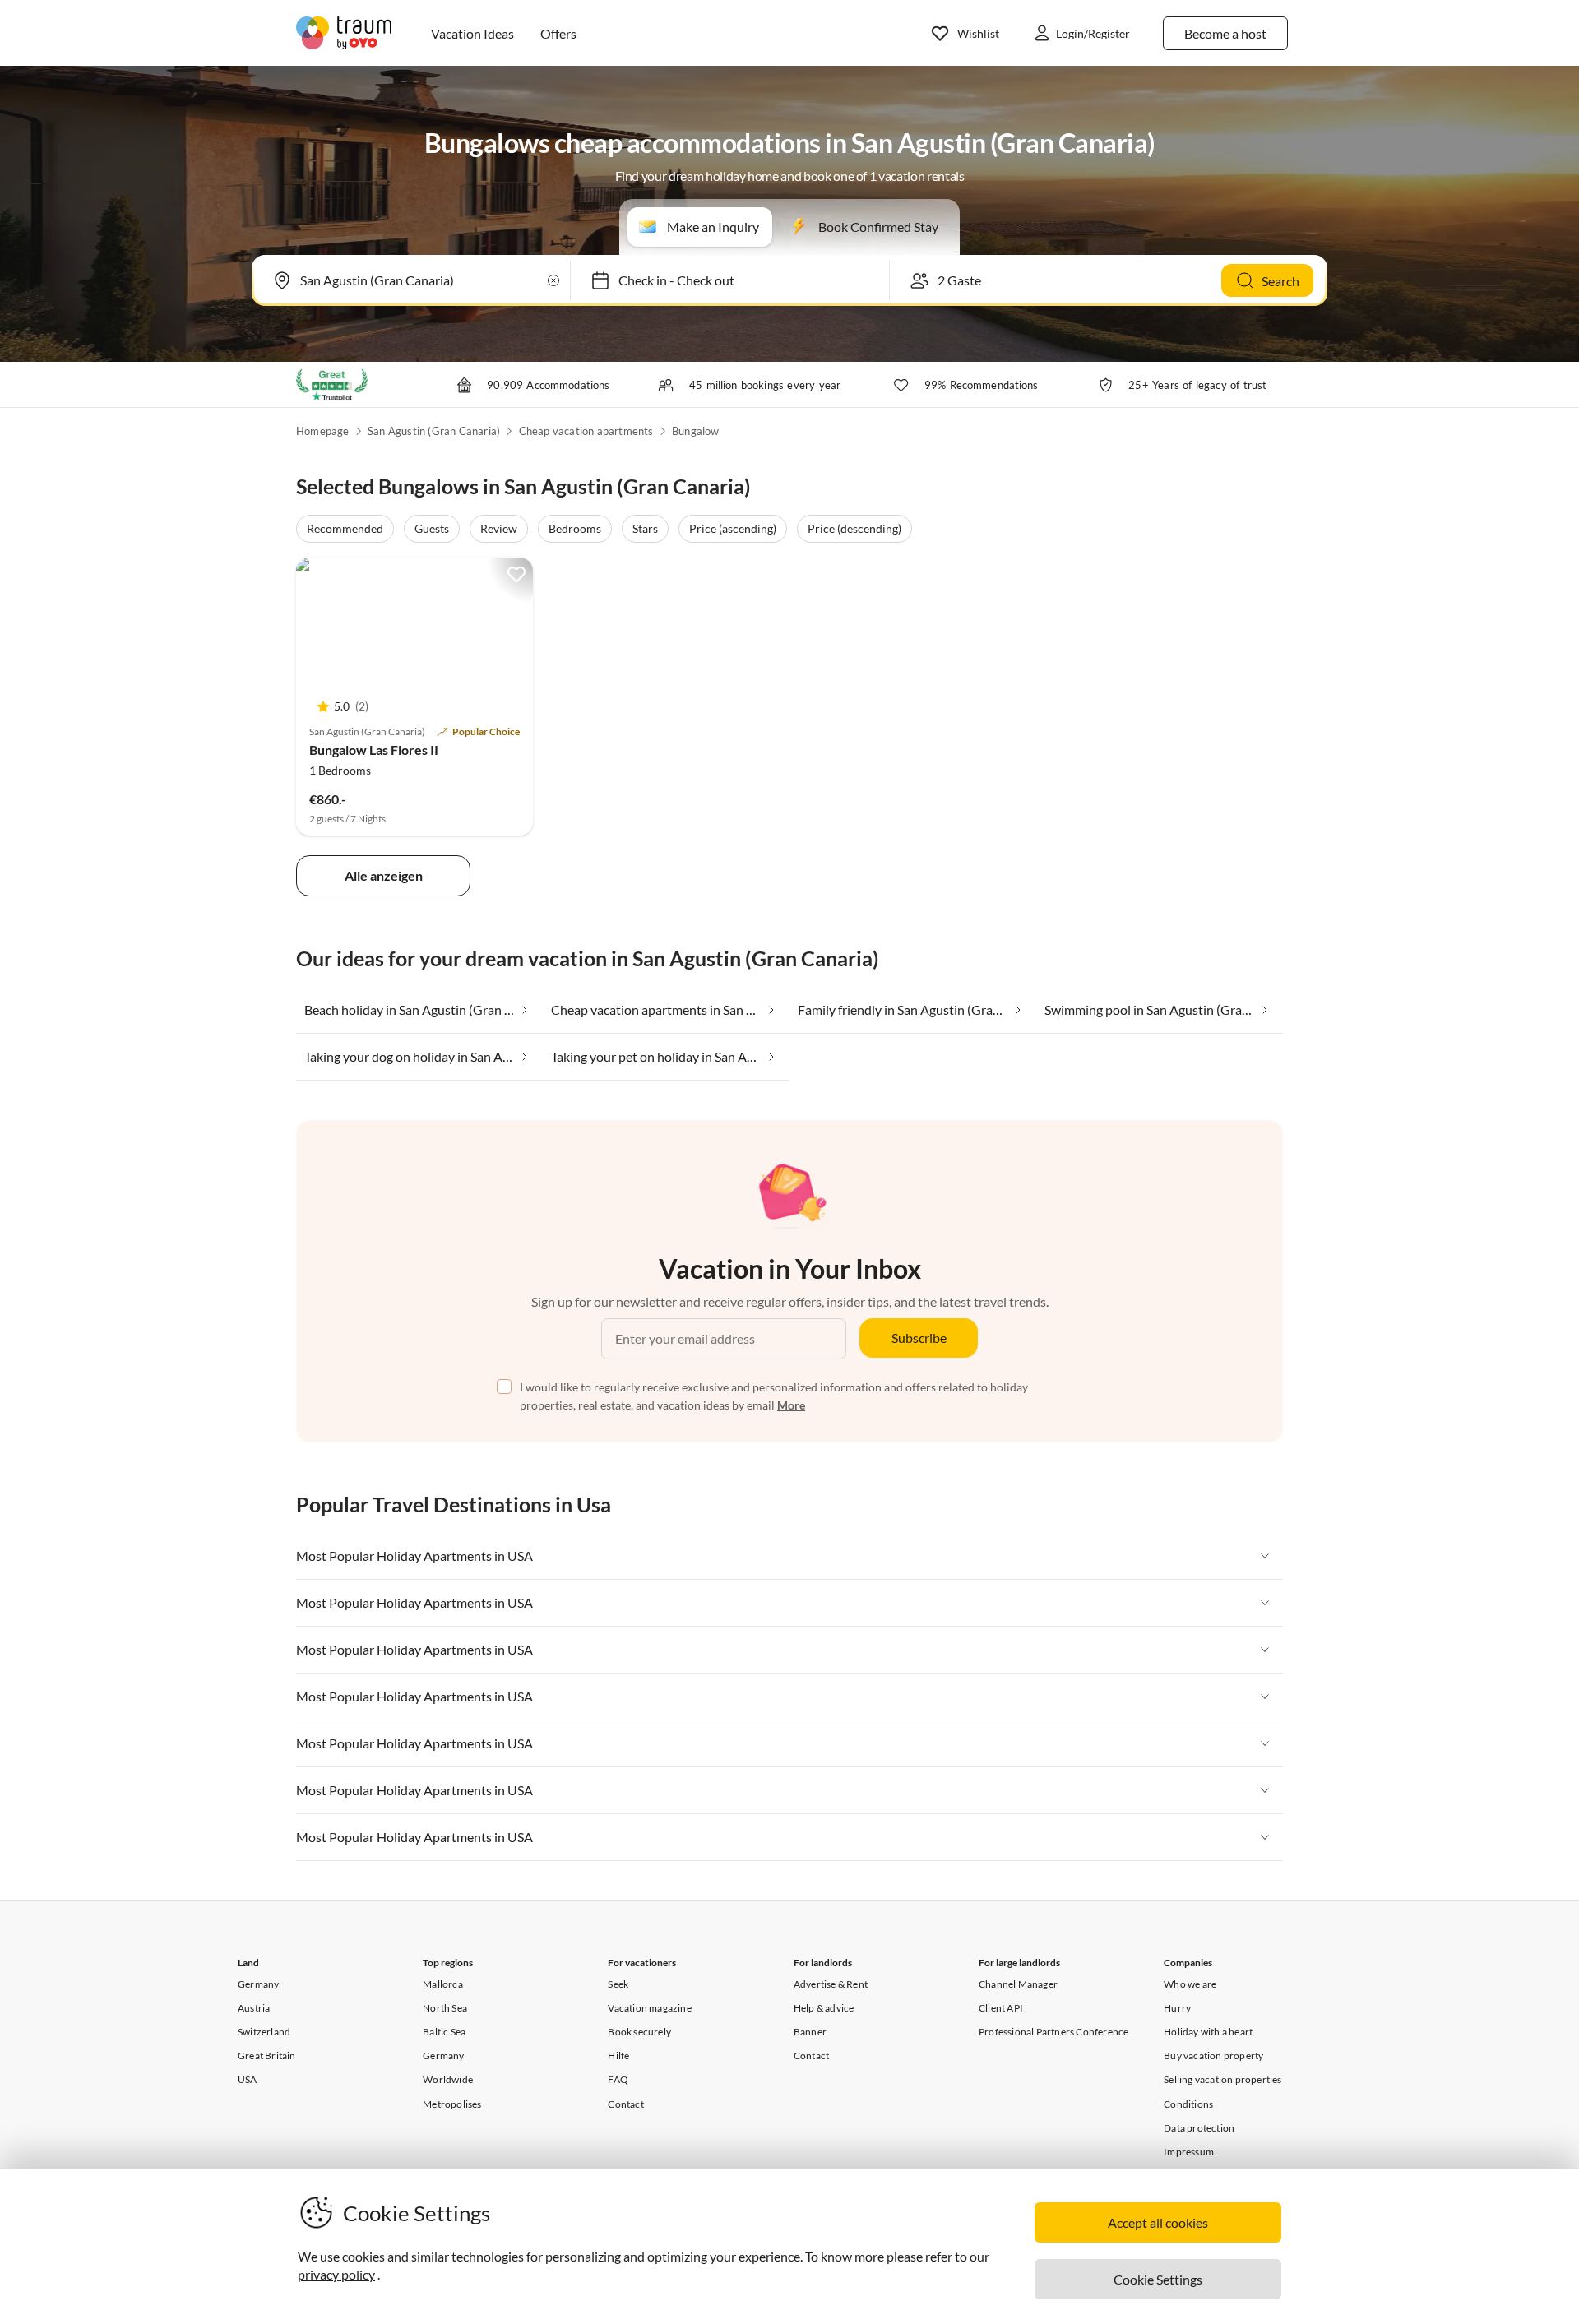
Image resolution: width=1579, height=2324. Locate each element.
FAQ (618, 2079)
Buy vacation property (1213, 2055)
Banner (810, 2032)
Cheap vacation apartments (586, 431)
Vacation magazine (649, 2008)
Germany (258, 1984)
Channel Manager (1018, 1984)
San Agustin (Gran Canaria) (434, 431)
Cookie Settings (1158, 2279)
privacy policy (336, 2274)
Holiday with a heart (1208, 2032)
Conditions (1188, 2104)
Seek (618, 1984)
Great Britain (267, 2055)
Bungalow (696, 431)
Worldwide (448, 2079)
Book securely (639, 2032)
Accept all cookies (1158, 2222)
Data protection (1199, 2128)
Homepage (323, 431)
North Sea (445, 2008)
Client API (1001, 2008)
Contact (625, 2104)
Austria (254, 2008)
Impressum (1189, 2152)
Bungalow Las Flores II (374, 750)
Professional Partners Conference (1053, 2032)
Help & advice (824, 2008)
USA (248, 2079)
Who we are (1190, 1984)
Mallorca (443, 1984)
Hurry (1177, 2008)
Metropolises (452, 2104)
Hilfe (618, 2055)
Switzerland (264, 2032)
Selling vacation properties (1222, 2079)
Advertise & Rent (831, 1984)
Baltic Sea (444, 2032)
